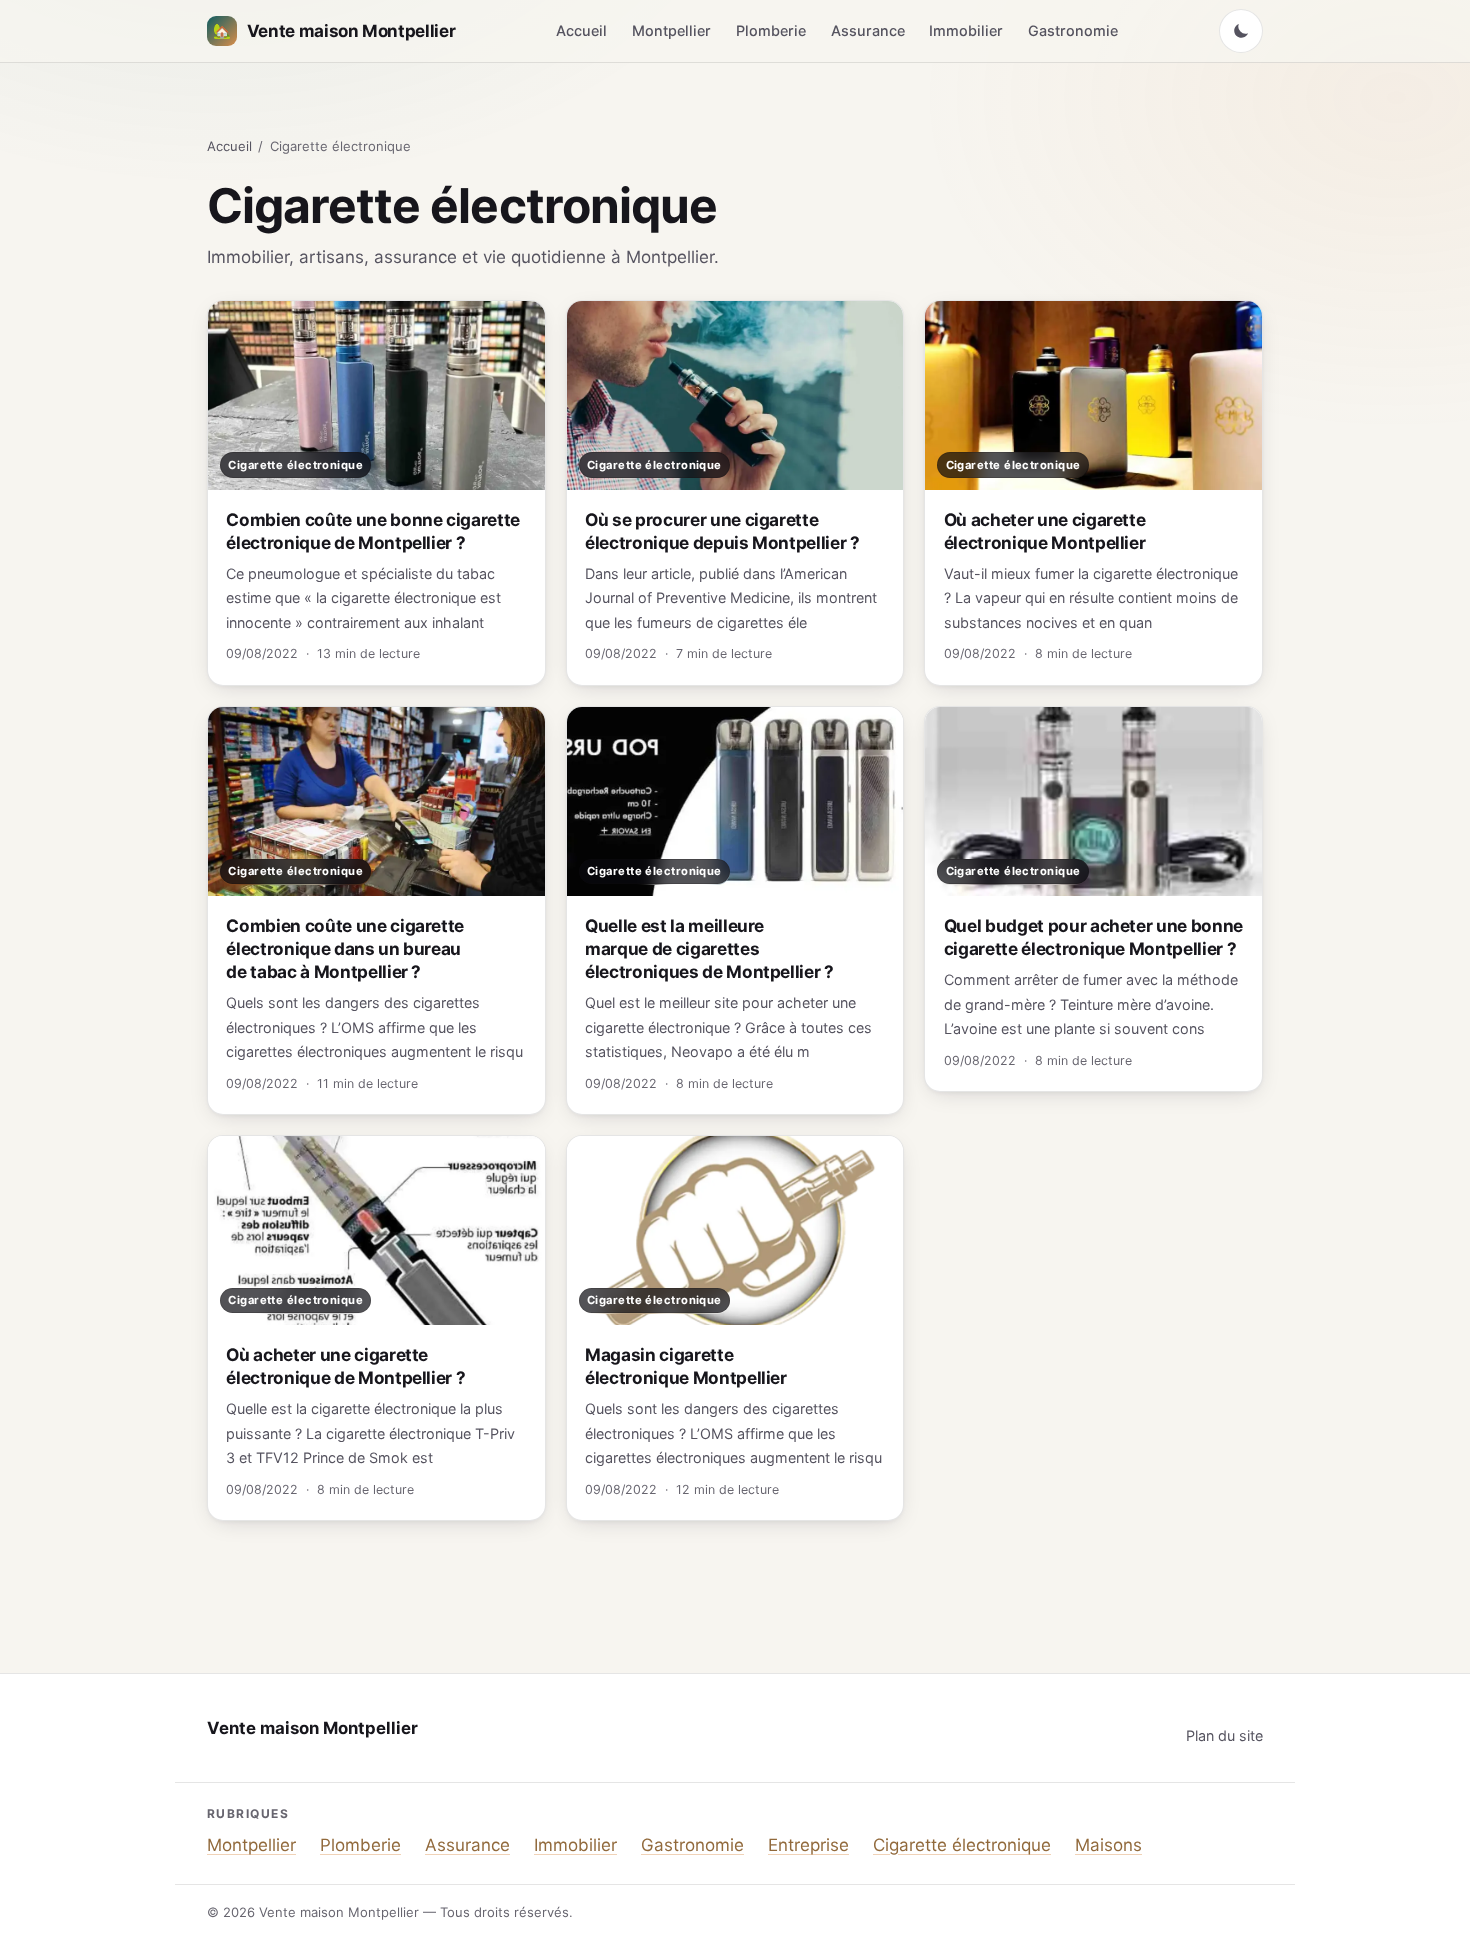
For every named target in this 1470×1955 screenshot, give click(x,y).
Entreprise (808, 1845)
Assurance (868, 30)
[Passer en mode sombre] (1241, 31)
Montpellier (671, 30)
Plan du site (1224, 1735)
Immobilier (966, 30)
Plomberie (771, 30)
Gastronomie (1073, 30)
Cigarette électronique (962, 1845)
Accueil (581, 30)
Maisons (1108, 1845)
